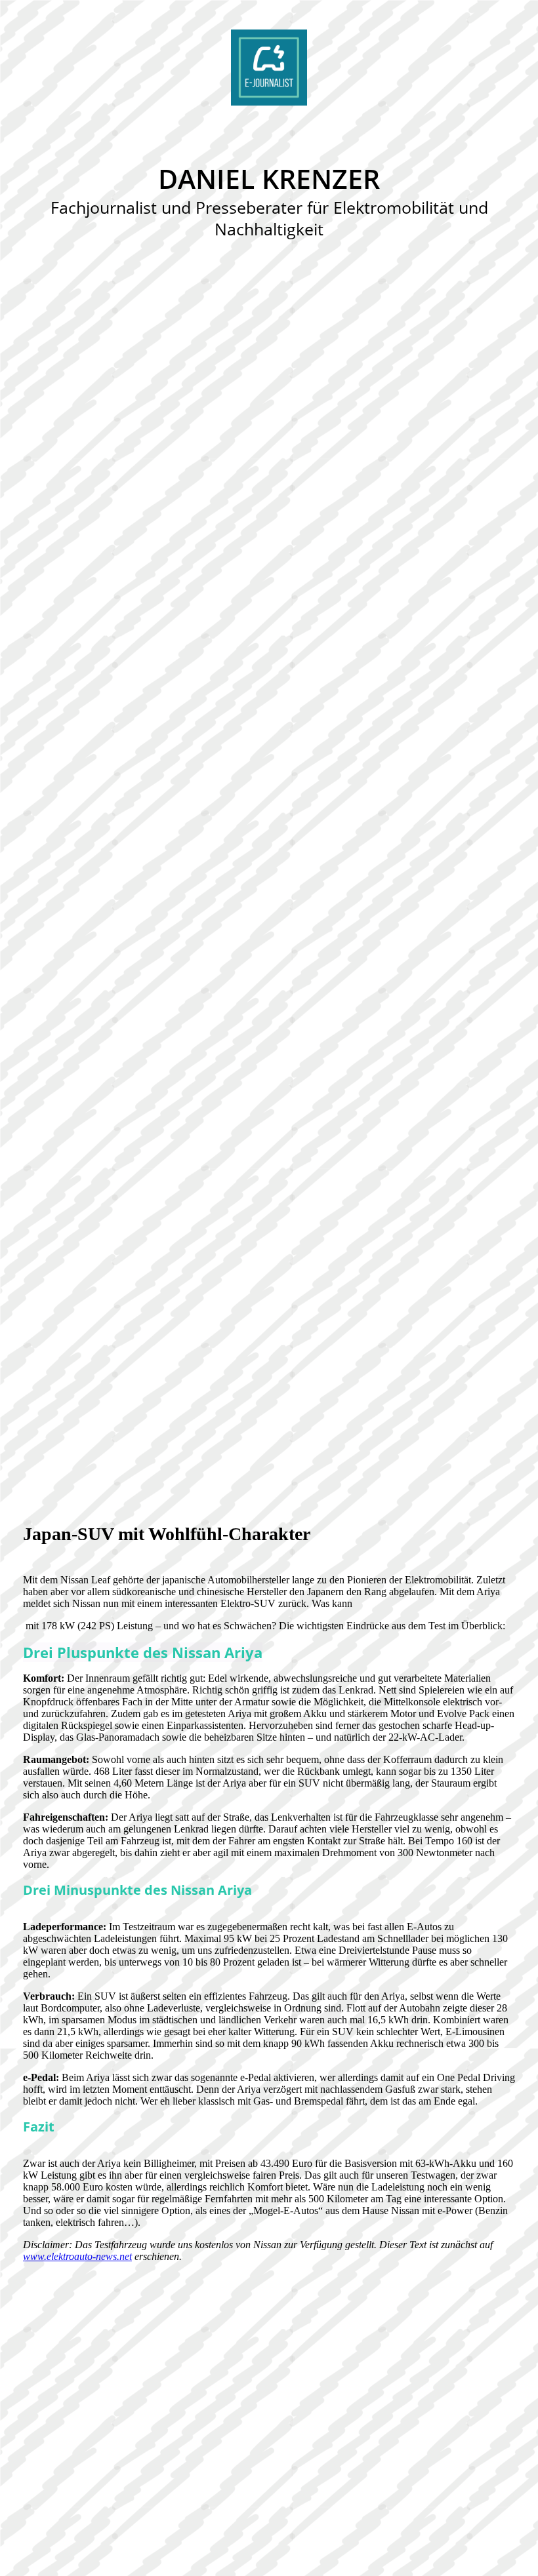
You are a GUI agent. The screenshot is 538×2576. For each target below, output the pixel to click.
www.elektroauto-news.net (77, 2256)
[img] (269, 68)
